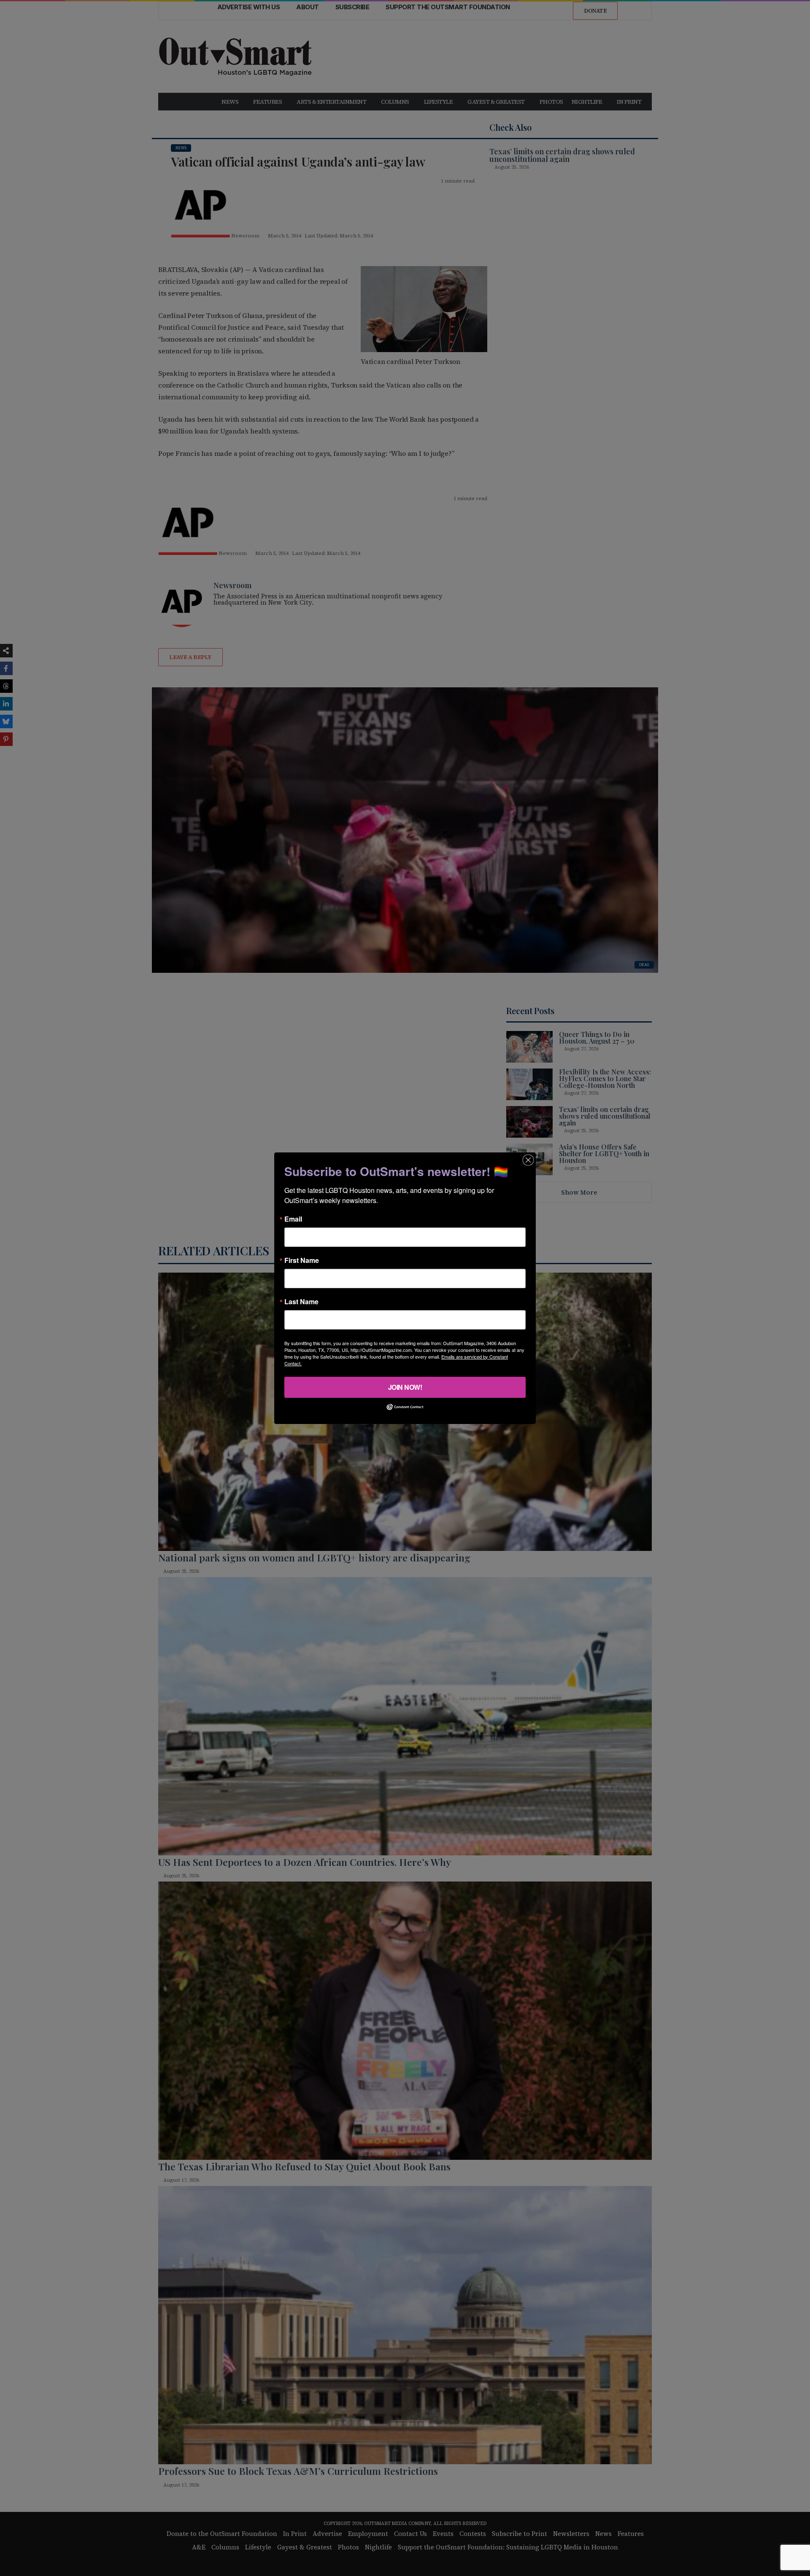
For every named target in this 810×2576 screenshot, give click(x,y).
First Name (302, 1260)
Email (293, 1219)
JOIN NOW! (405, 1387)
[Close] (528, 1160)
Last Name (301, 1301)
